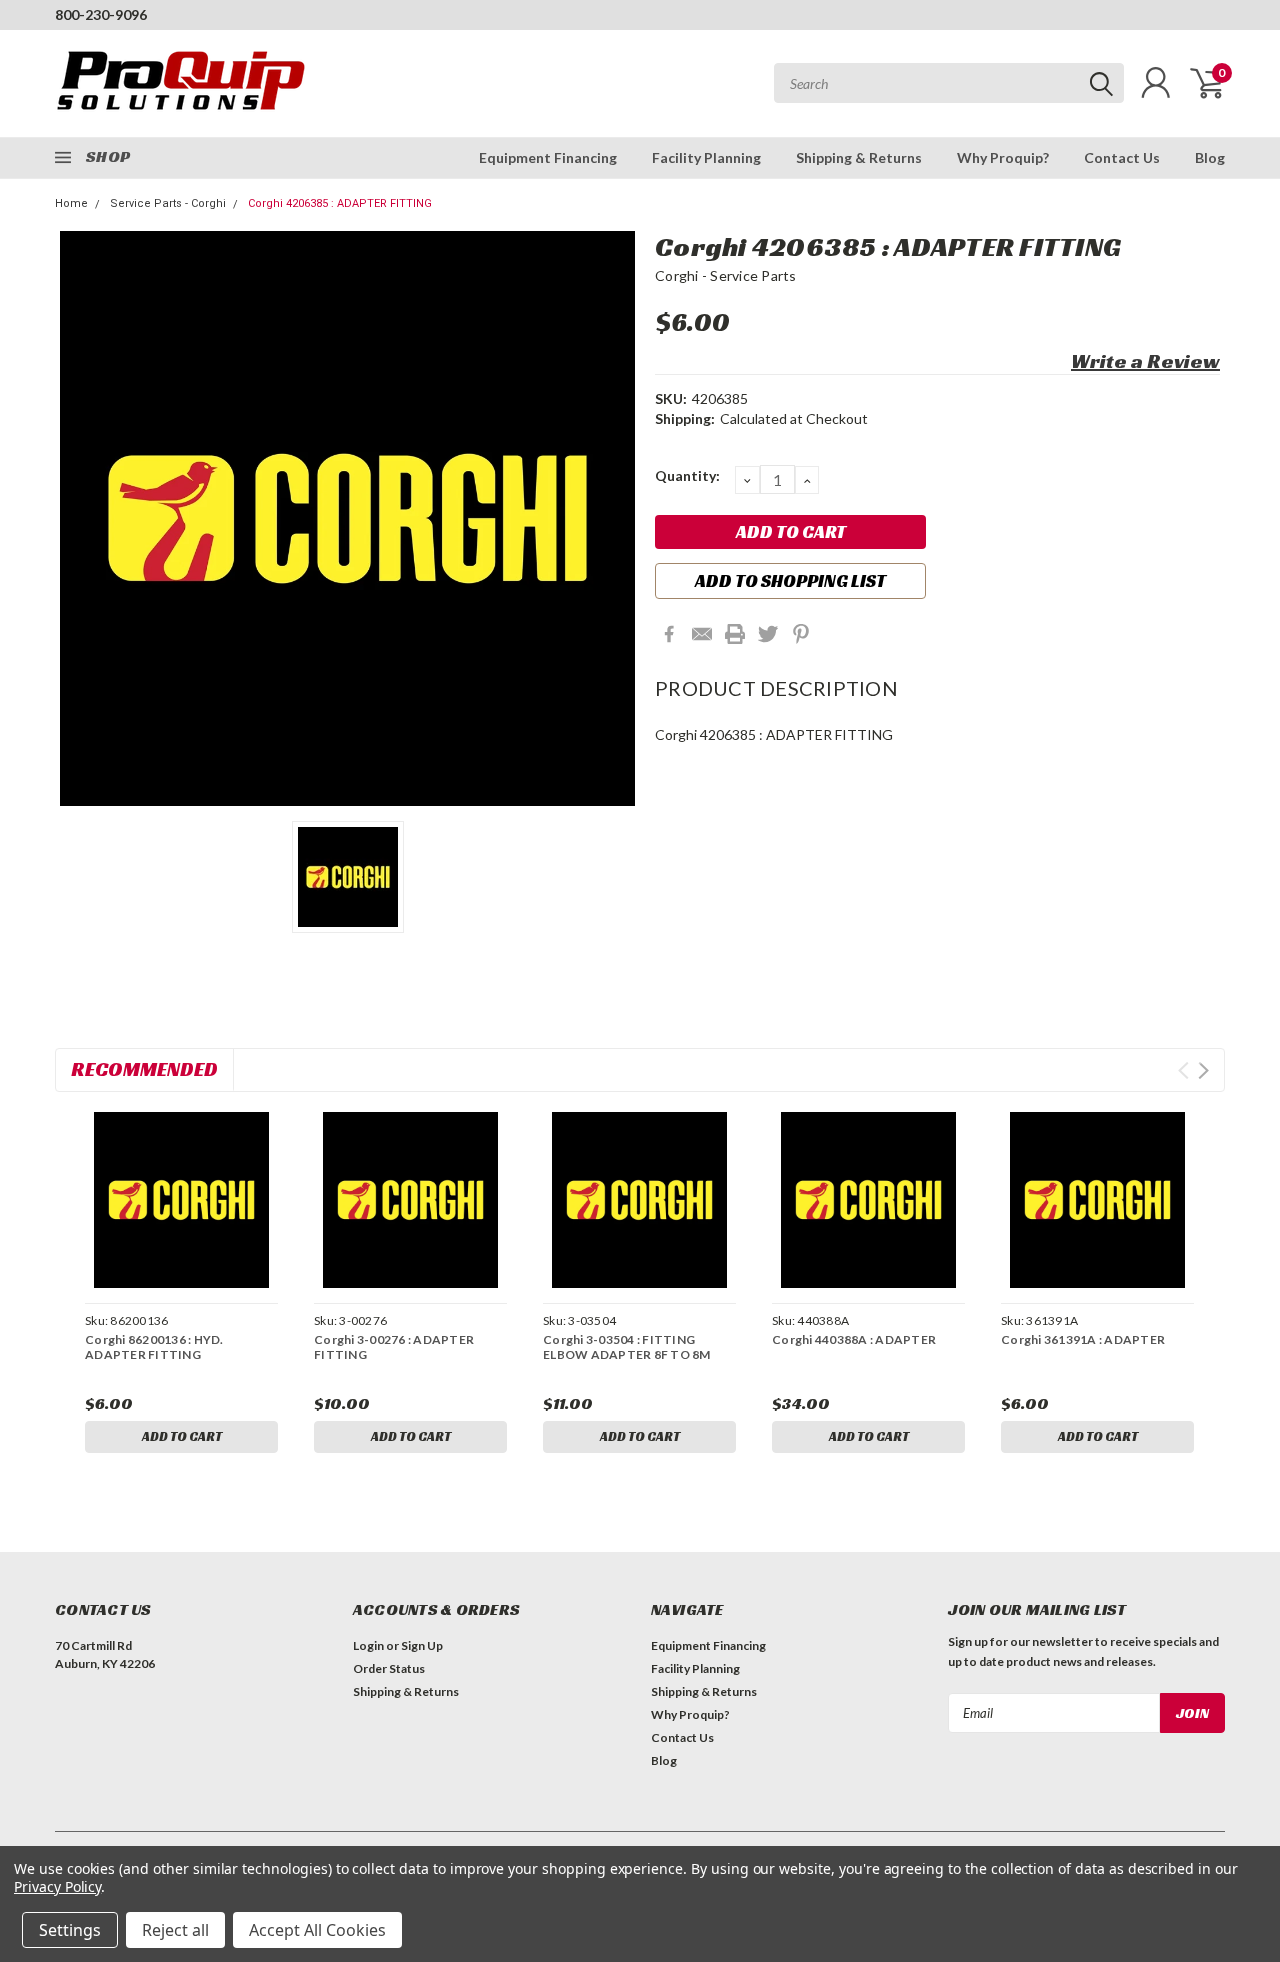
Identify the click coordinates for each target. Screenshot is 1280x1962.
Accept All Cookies (317, 1930)
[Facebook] (669, 634)
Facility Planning (706, 157)
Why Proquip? (1003, 157)
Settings (70, 1930)
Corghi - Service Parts (726, 275)
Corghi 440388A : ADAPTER (854, 1339)
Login (368, 1645)
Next (1203, 1070)
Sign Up (422, 1645)
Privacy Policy (57, 1886)
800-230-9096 (101, 14)
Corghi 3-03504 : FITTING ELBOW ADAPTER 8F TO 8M (627, 1347)
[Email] (702, 634)
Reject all (175, 1930)
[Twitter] (768, 634)
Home (71, 203)
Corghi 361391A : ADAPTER (1083, 1339)
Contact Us (1122, 157)
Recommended (144, 1069)
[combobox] (949, 83)
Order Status (389, 1668)
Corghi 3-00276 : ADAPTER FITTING (394, 1347)
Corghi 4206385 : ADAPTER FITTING (340, 203)
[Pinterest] (801, 634)
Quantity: (687, 475)
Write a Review (1145, 361)
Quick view (181, 1200)
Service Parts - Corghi (168, 203)
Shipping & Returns (859, 157)
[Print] (735, 634)
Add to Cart (182, 1436)
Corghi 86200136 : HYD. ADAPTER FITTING (154, 1347)
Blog (1210, 157)
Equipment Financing (548, 157)
